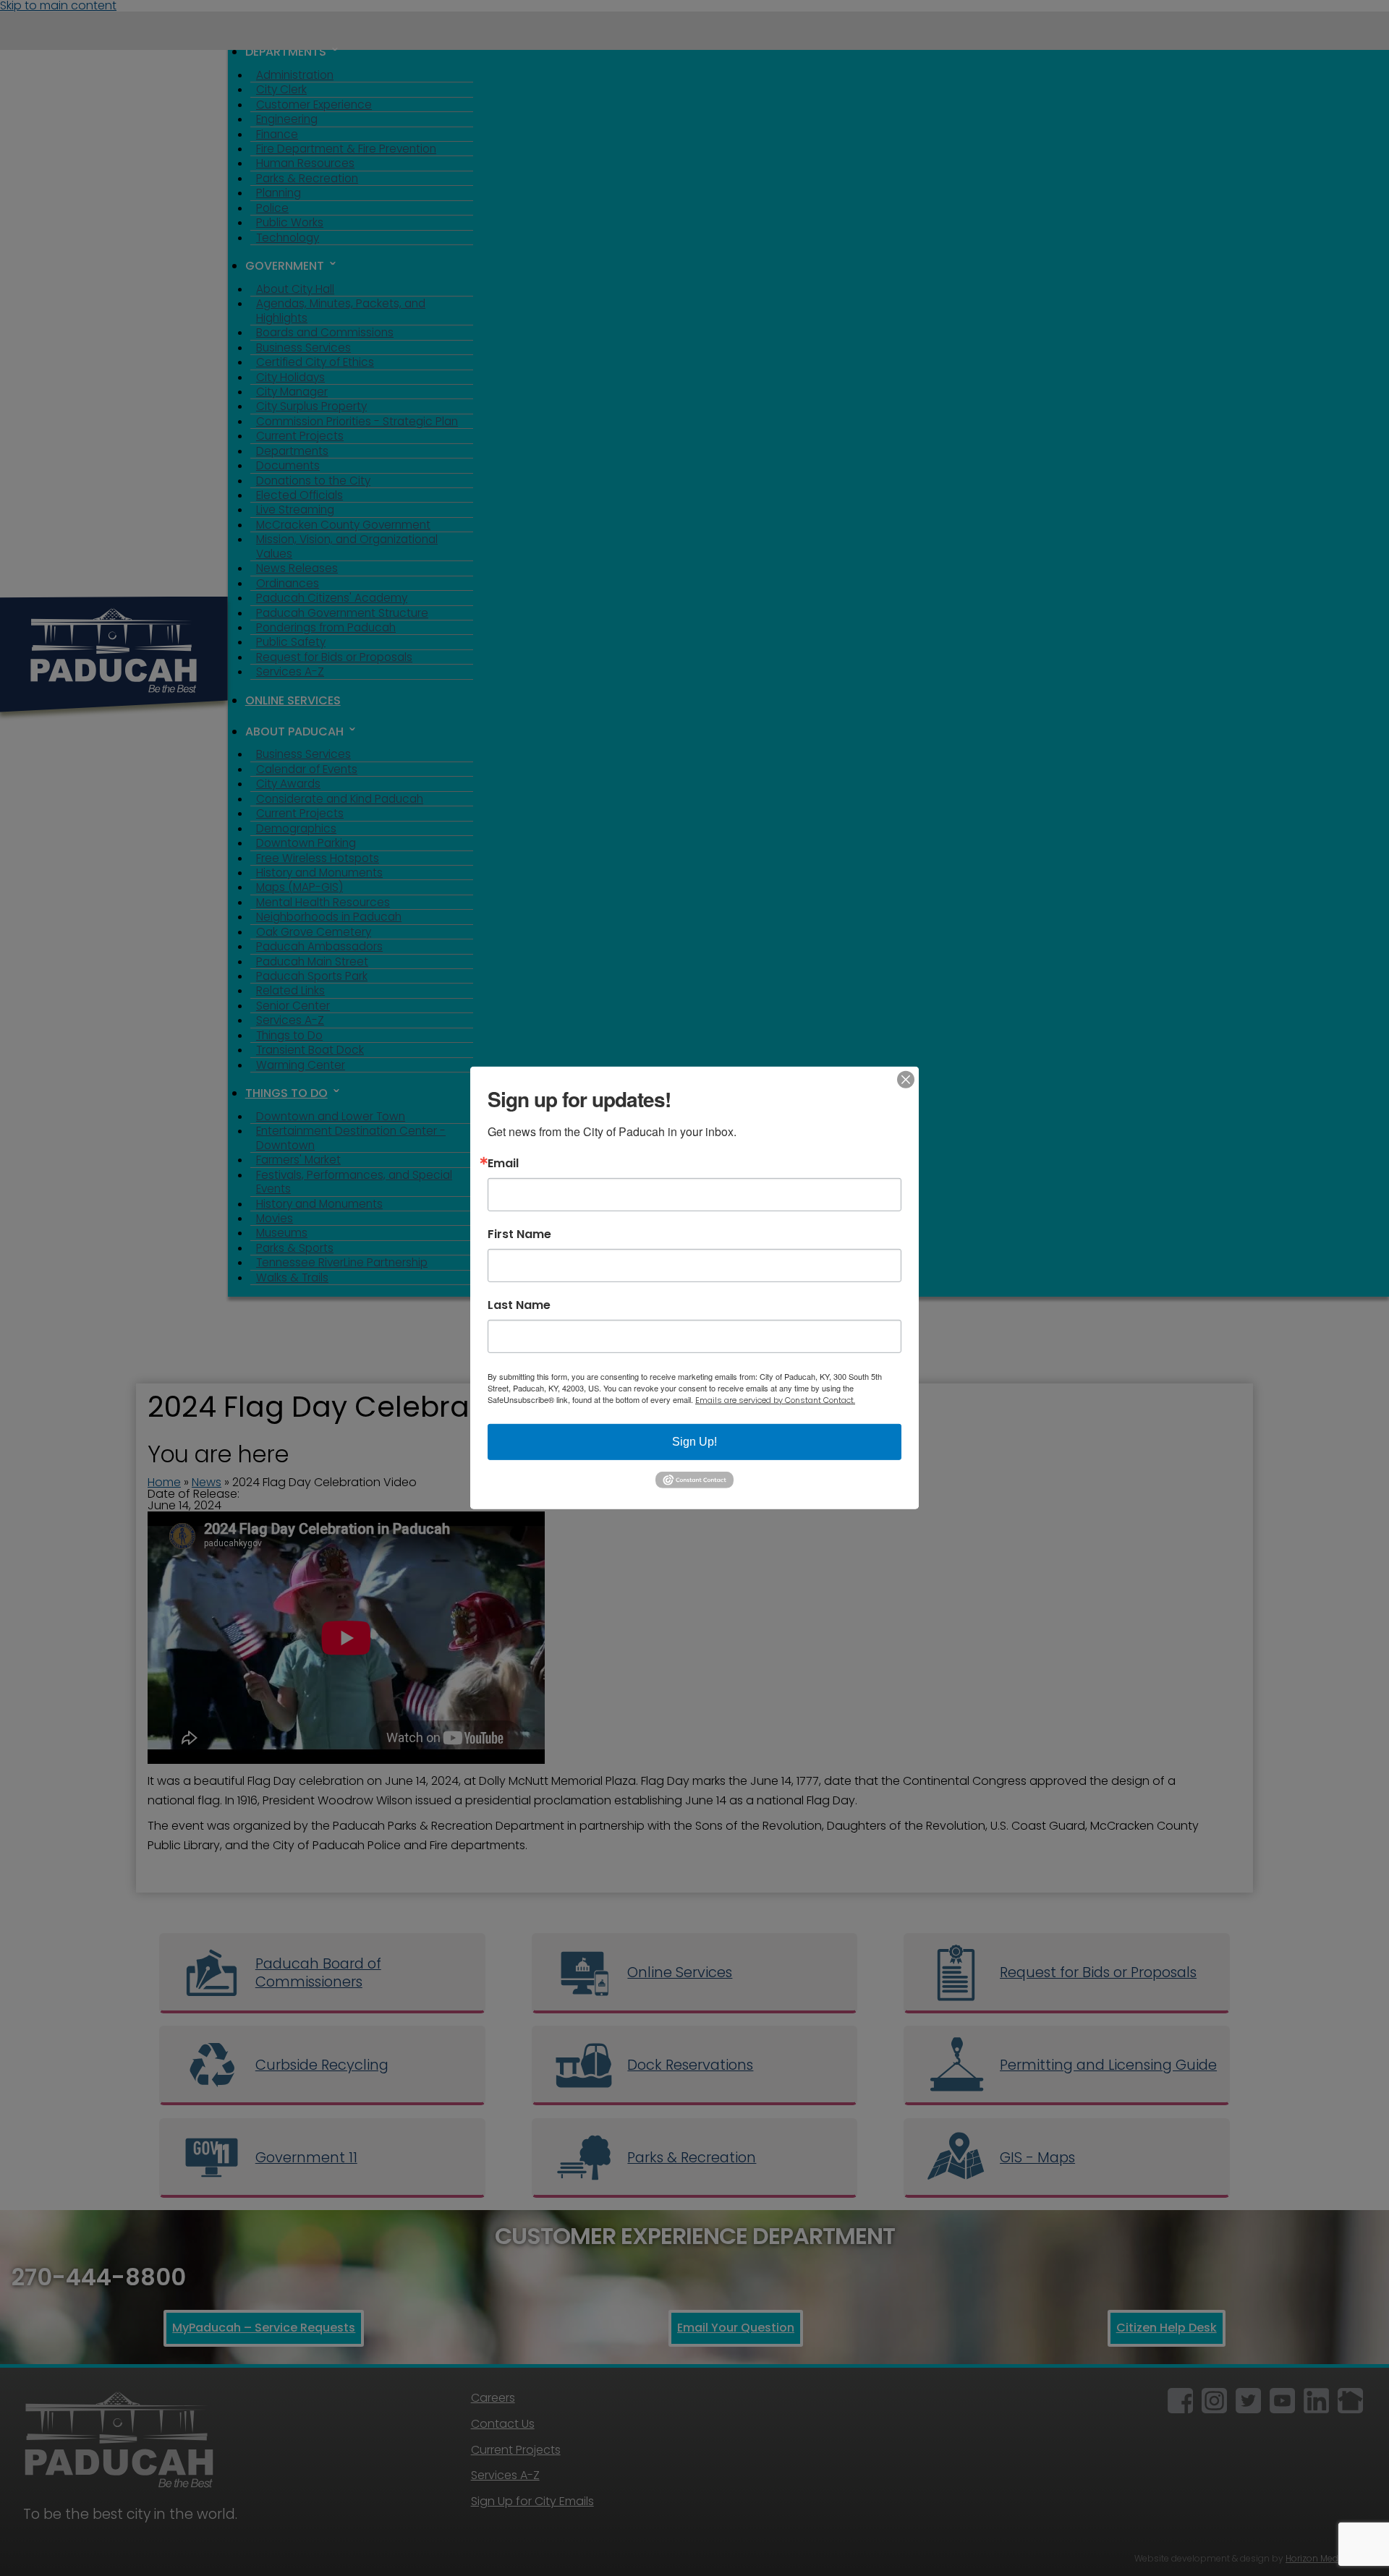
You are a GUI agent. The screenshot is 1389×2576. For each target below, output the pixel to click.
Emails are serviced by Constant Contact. (775, 1400)
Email (503, 1164)
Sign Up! (694, 1442)
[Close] (906, 1080)
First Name (519, 1234)
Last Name (519, 1305)
